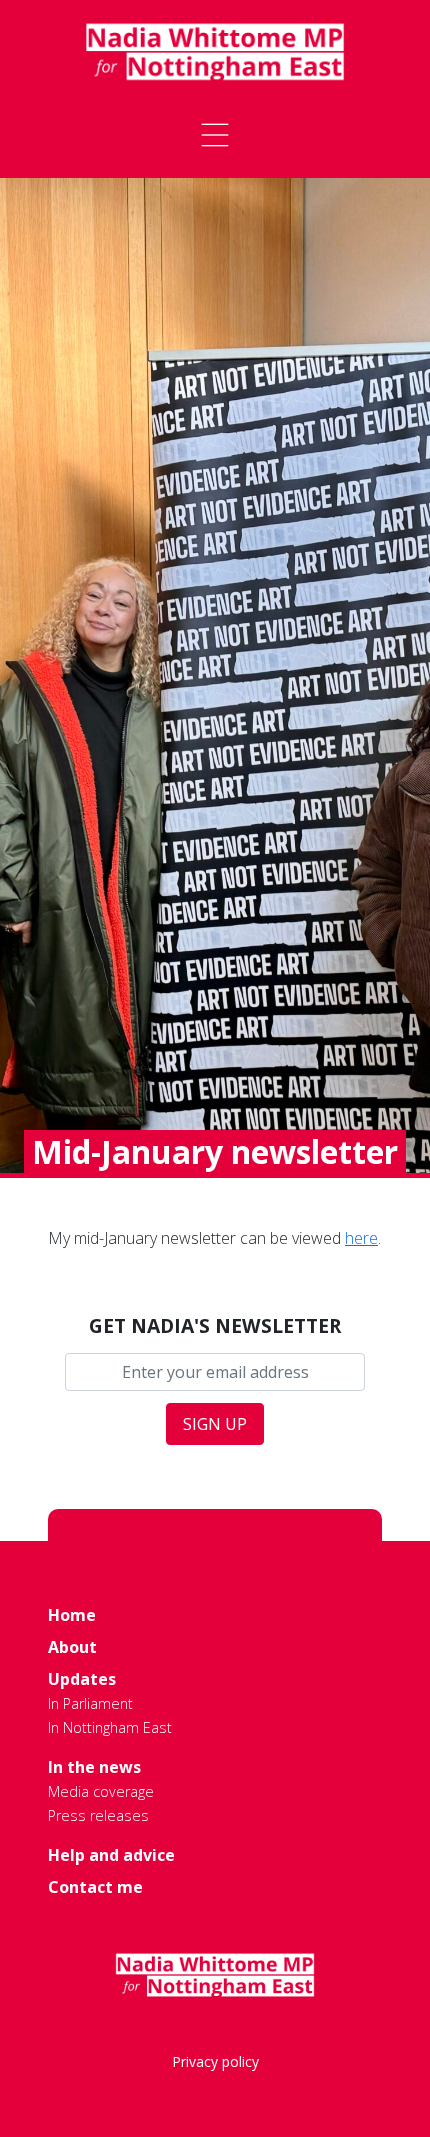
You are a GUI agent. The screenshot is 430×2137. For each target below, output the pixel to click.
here (361, 1238)
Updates (82, 1679)
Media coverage (101, 1791)
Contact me (95, 1887)
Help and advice (111, 1855)
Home (72, 1615)
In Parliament (90, 1703)
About (72, 1647)
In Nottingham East (110, 1727)
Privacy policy (215, 2061)
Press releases (98, 1815)
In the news (94, 1767)
